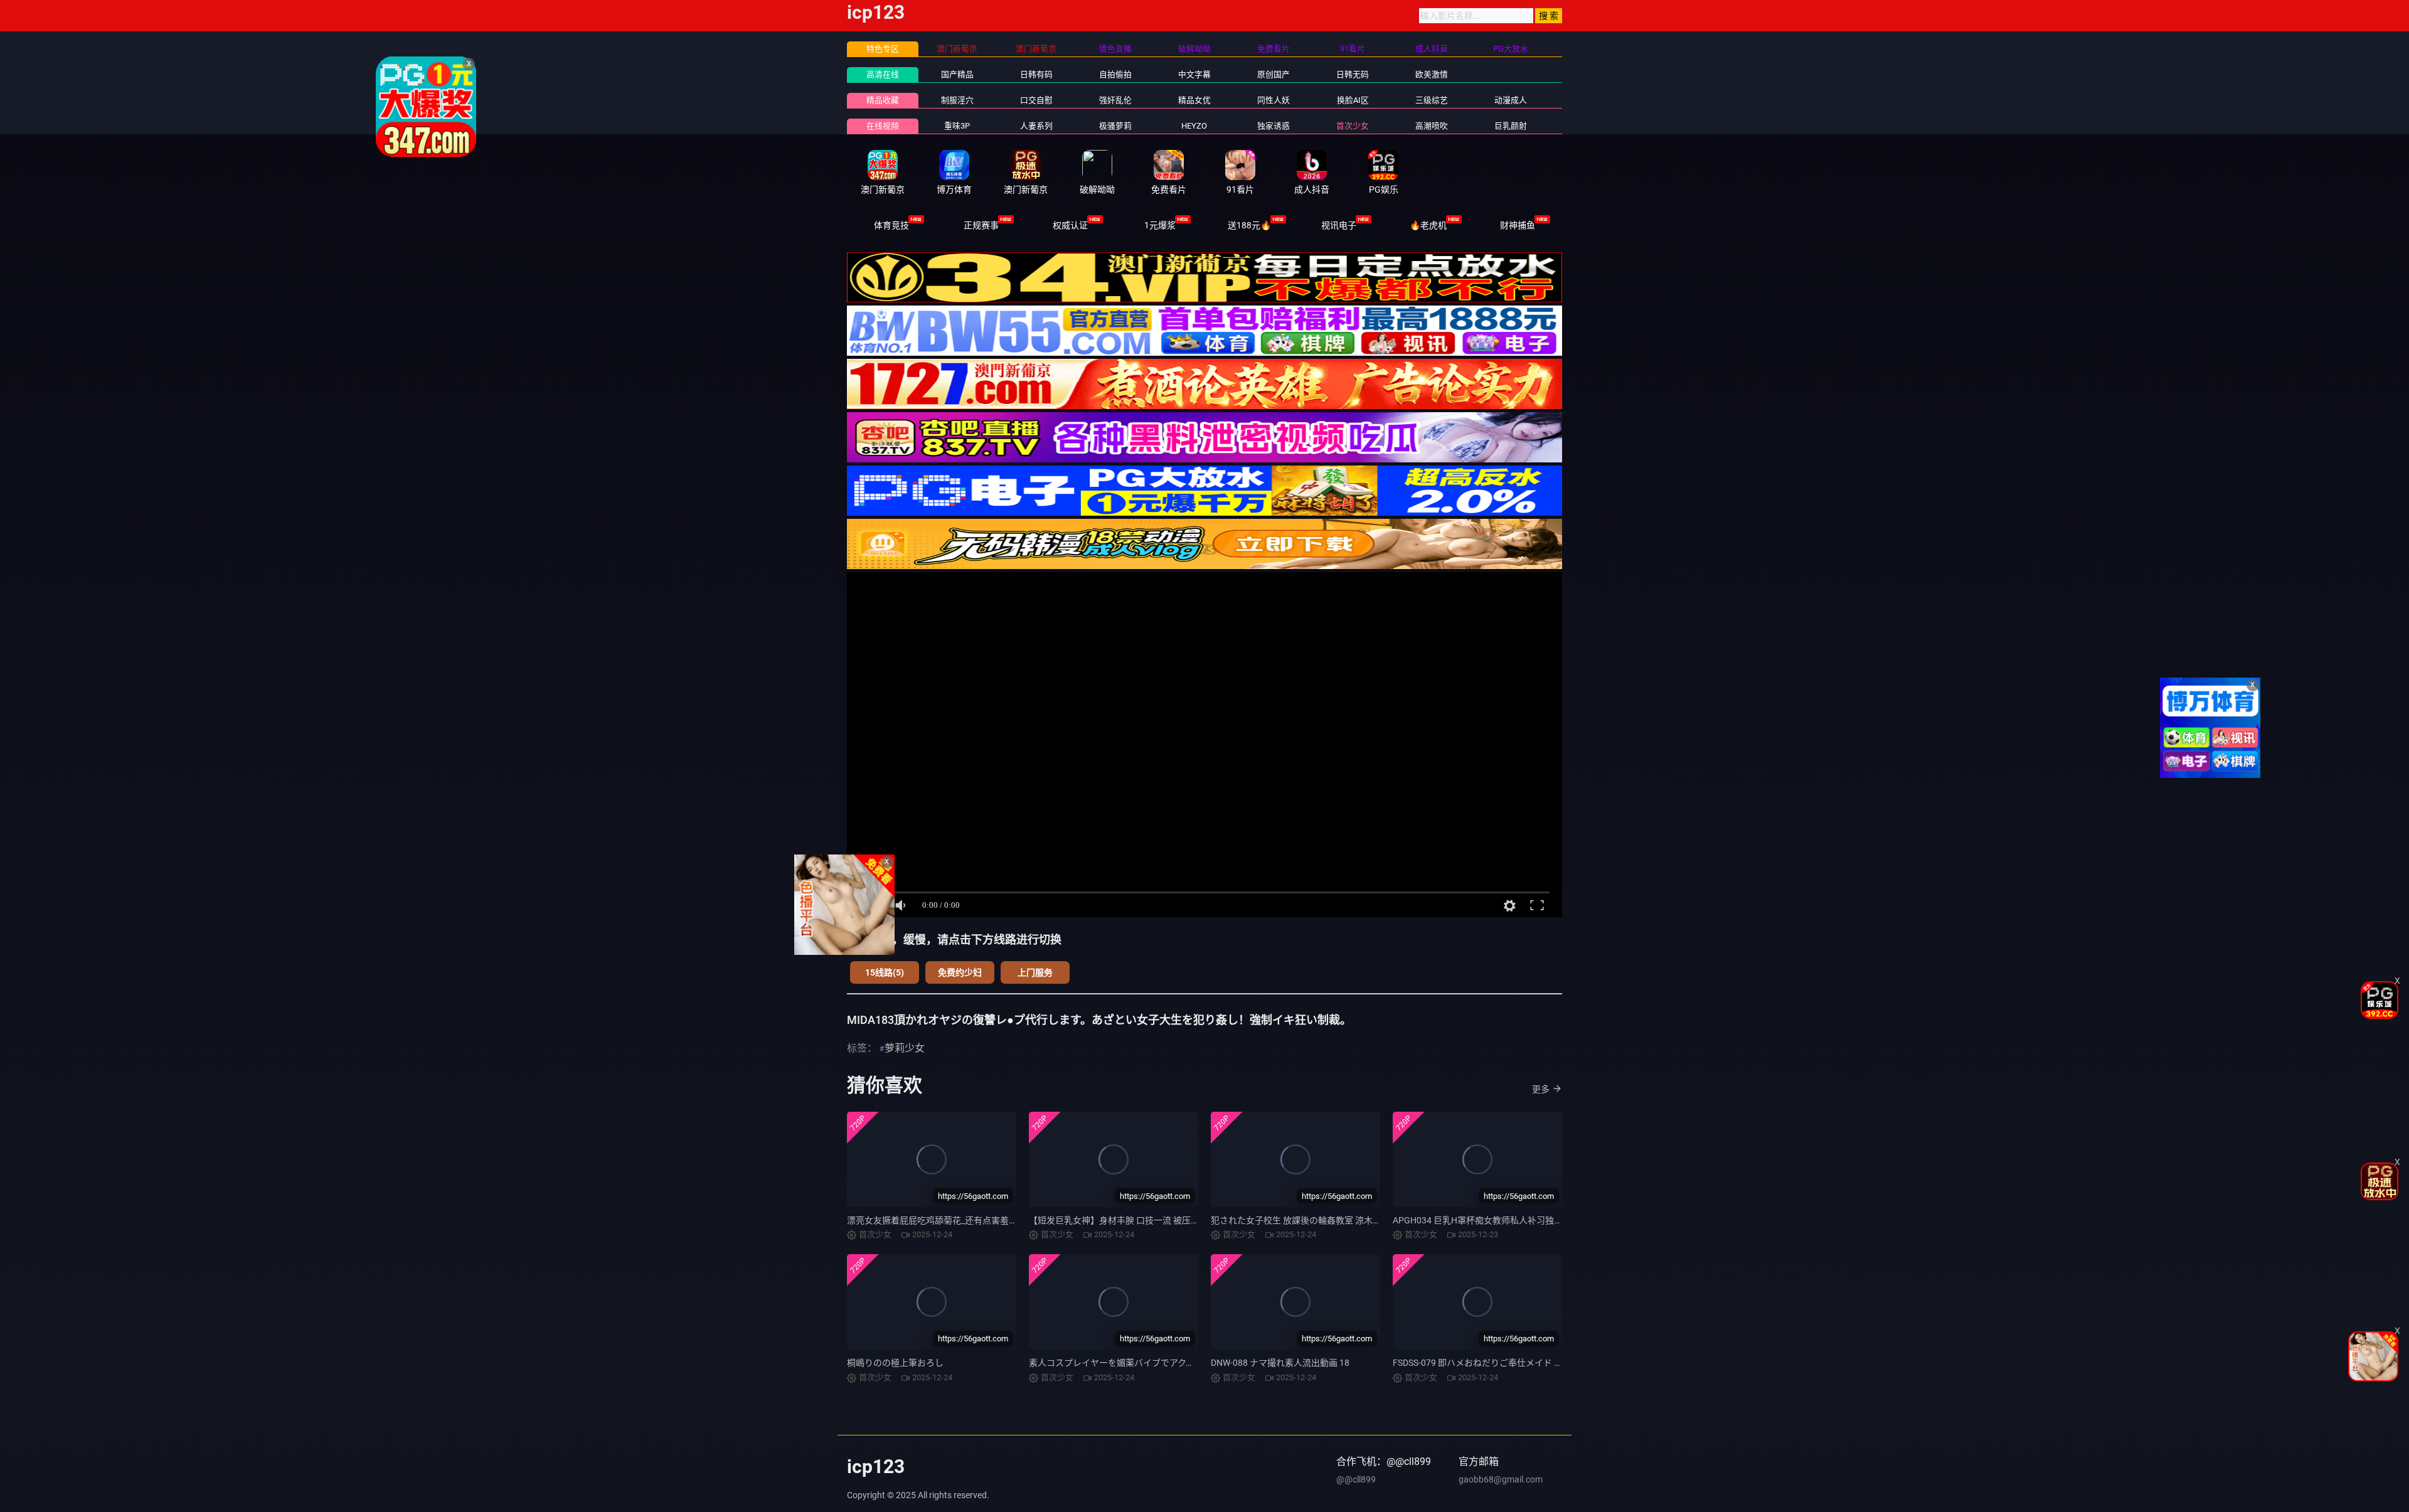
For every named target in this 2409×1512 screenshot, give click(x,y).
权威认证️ (1070, 225)
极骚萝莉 (1115, 126)
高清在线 (883, 74)
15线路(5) (885, 972)
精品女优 (1194, 100)
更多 (1541, 1089)
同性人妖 (1274, 100)
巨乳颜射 (1511, 126)
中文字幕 (1194, 74)
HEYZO (1194, 126)
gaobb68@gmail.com (1501, 1479)
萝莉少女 (905, 1048)
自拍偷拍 (1115, 74)
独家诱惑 (1274, 126)
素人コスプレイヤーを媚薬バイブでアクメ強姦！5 (1127, 1363)
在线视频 (883, 126)
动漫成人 (1511, 100)
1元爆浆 (1160, 225)
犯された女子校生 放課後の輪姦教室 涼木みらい (1305, 1220)
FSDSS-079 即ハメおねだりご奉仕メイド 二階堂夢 (1491, 1363)
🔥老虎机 (1428, 225)
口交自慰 (1036, 100)
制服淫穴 (957, 100)
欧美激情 (1432, 74)
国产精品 (957, 74)
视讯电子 (1339, 225)
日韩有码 (1036, 74)
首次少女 (1353, 126)
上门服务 (1035, 972)
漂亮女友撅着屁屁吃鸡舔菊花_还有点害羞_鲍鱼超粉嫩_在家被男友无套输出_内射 (1004, 1220)
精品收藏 (883, 100)
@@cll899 (1356, 1479)
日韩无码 (1353, 74)
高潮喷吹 (1432, 126)
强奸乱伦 (1115, 100)
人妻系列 (1036, 126)
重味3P (957, 126)
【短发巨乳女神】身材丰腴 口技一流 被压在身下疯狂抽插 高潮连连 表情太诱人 (1182, 1220)
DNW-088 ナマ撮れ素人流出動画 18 (1280, 1363)
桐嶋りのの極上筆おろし (895, 1363)
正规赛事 (981, 225)
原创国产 (1274, 74)
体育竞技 (891, 225)
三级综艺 (1432, 100)
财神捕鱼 (1518, 225)
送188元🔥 (1249, 225)
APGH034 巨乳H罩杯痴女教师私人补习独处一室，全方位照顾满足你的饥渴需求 (1548, 1220)
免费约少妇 (960, 972)
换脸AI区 (1353, 100)
